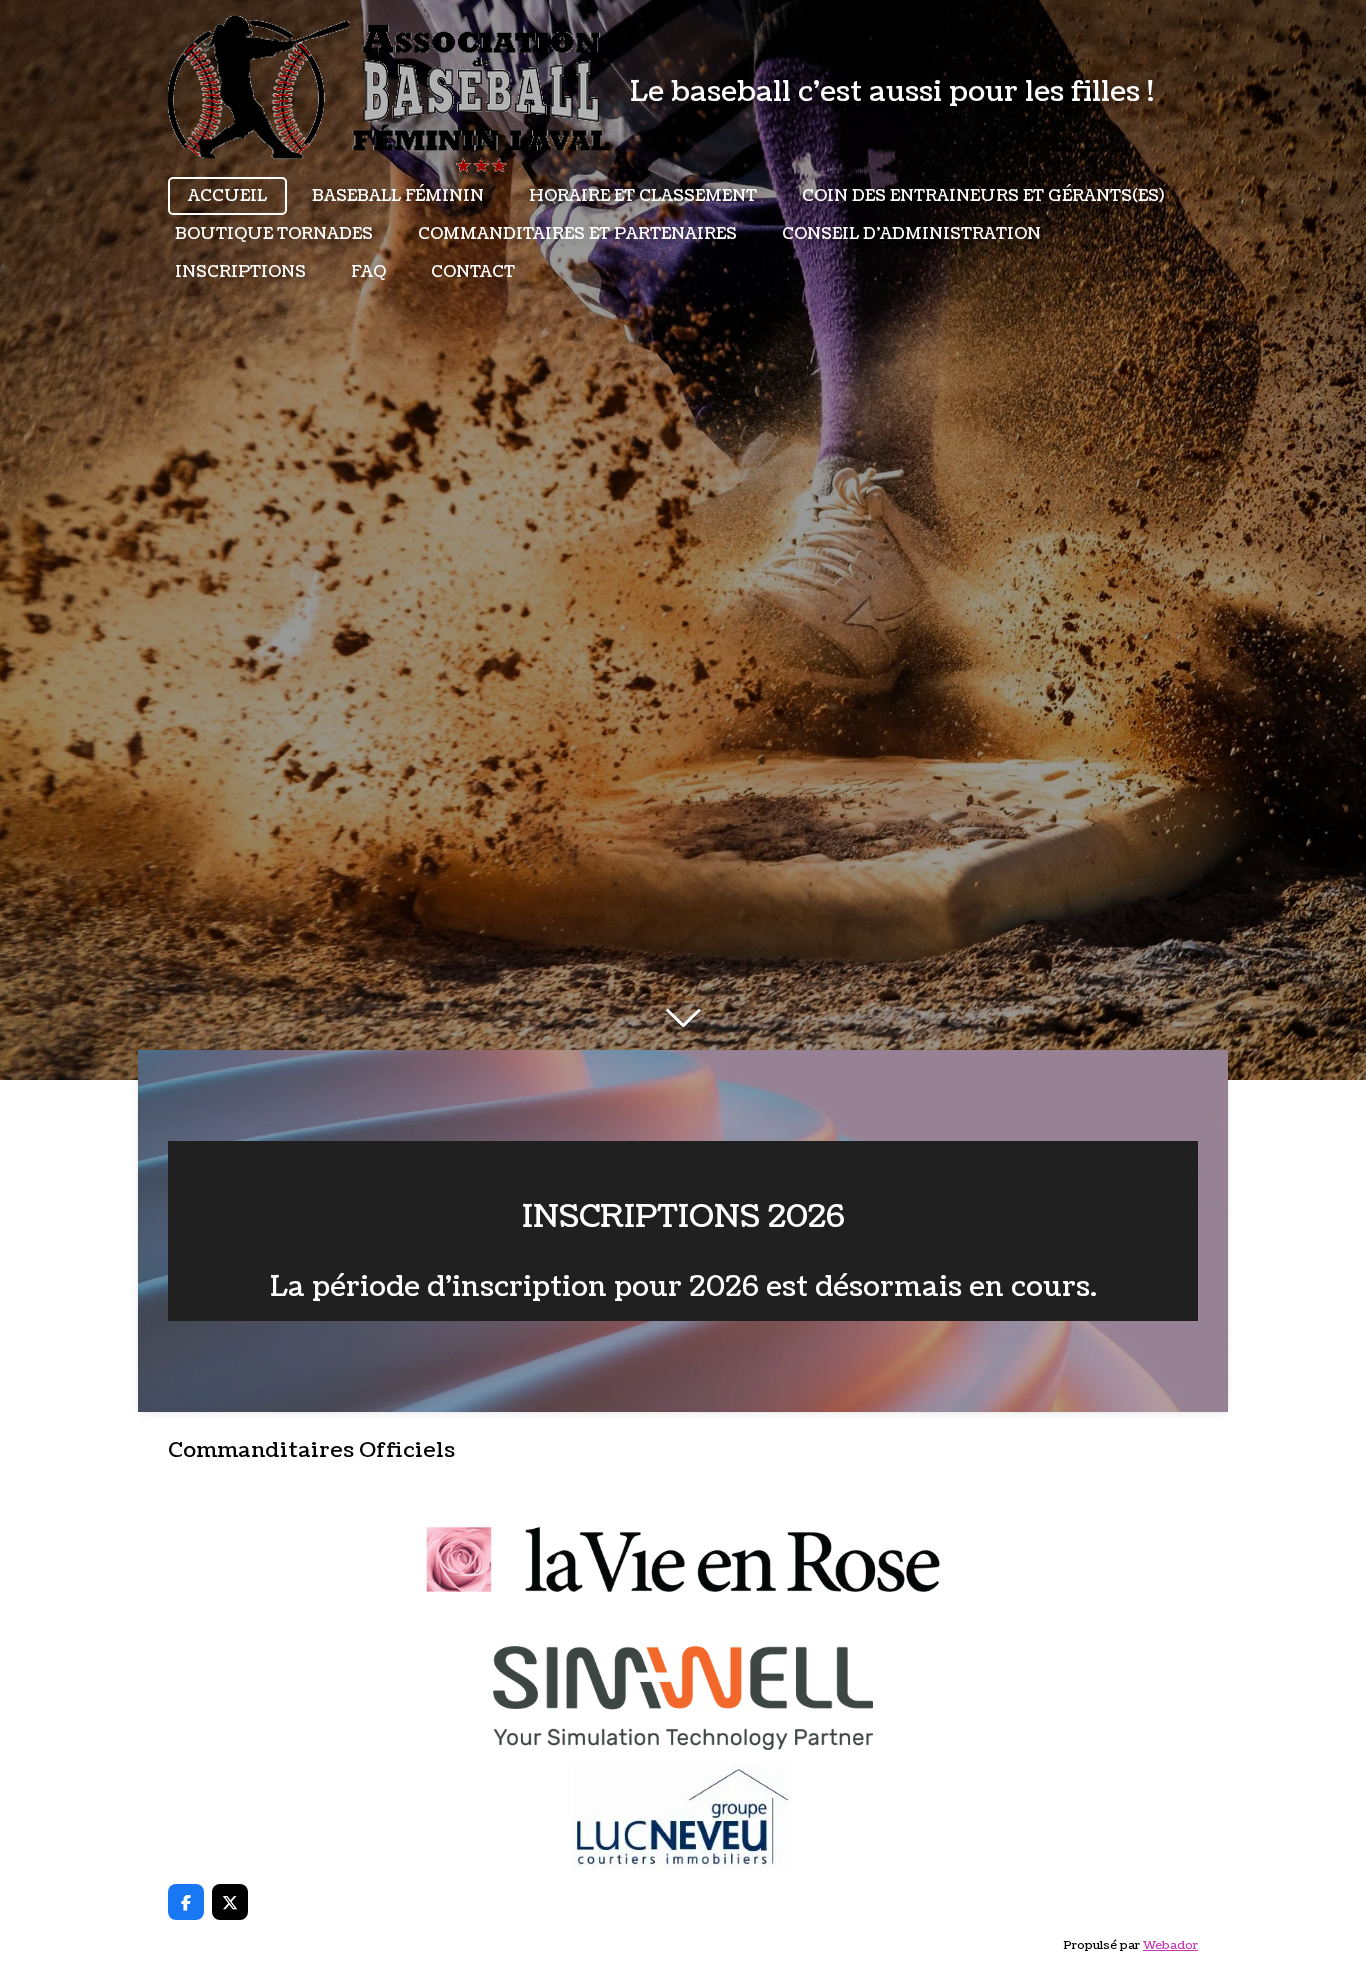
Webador (1170, 1945)
